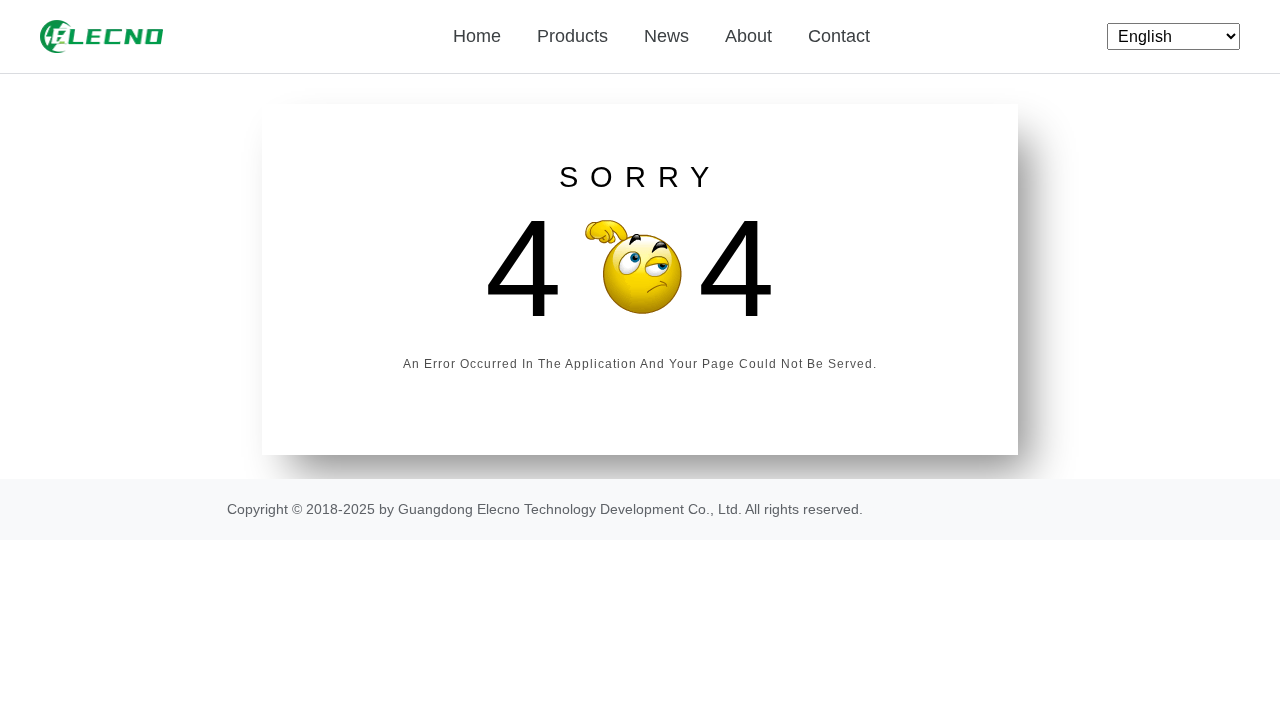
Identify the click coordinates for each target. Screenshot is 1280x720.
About (748, 36)
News (666, 36)
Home (477, 36)
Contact (839, 36)
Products (572, 36)
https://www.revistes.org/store (960, 509)
